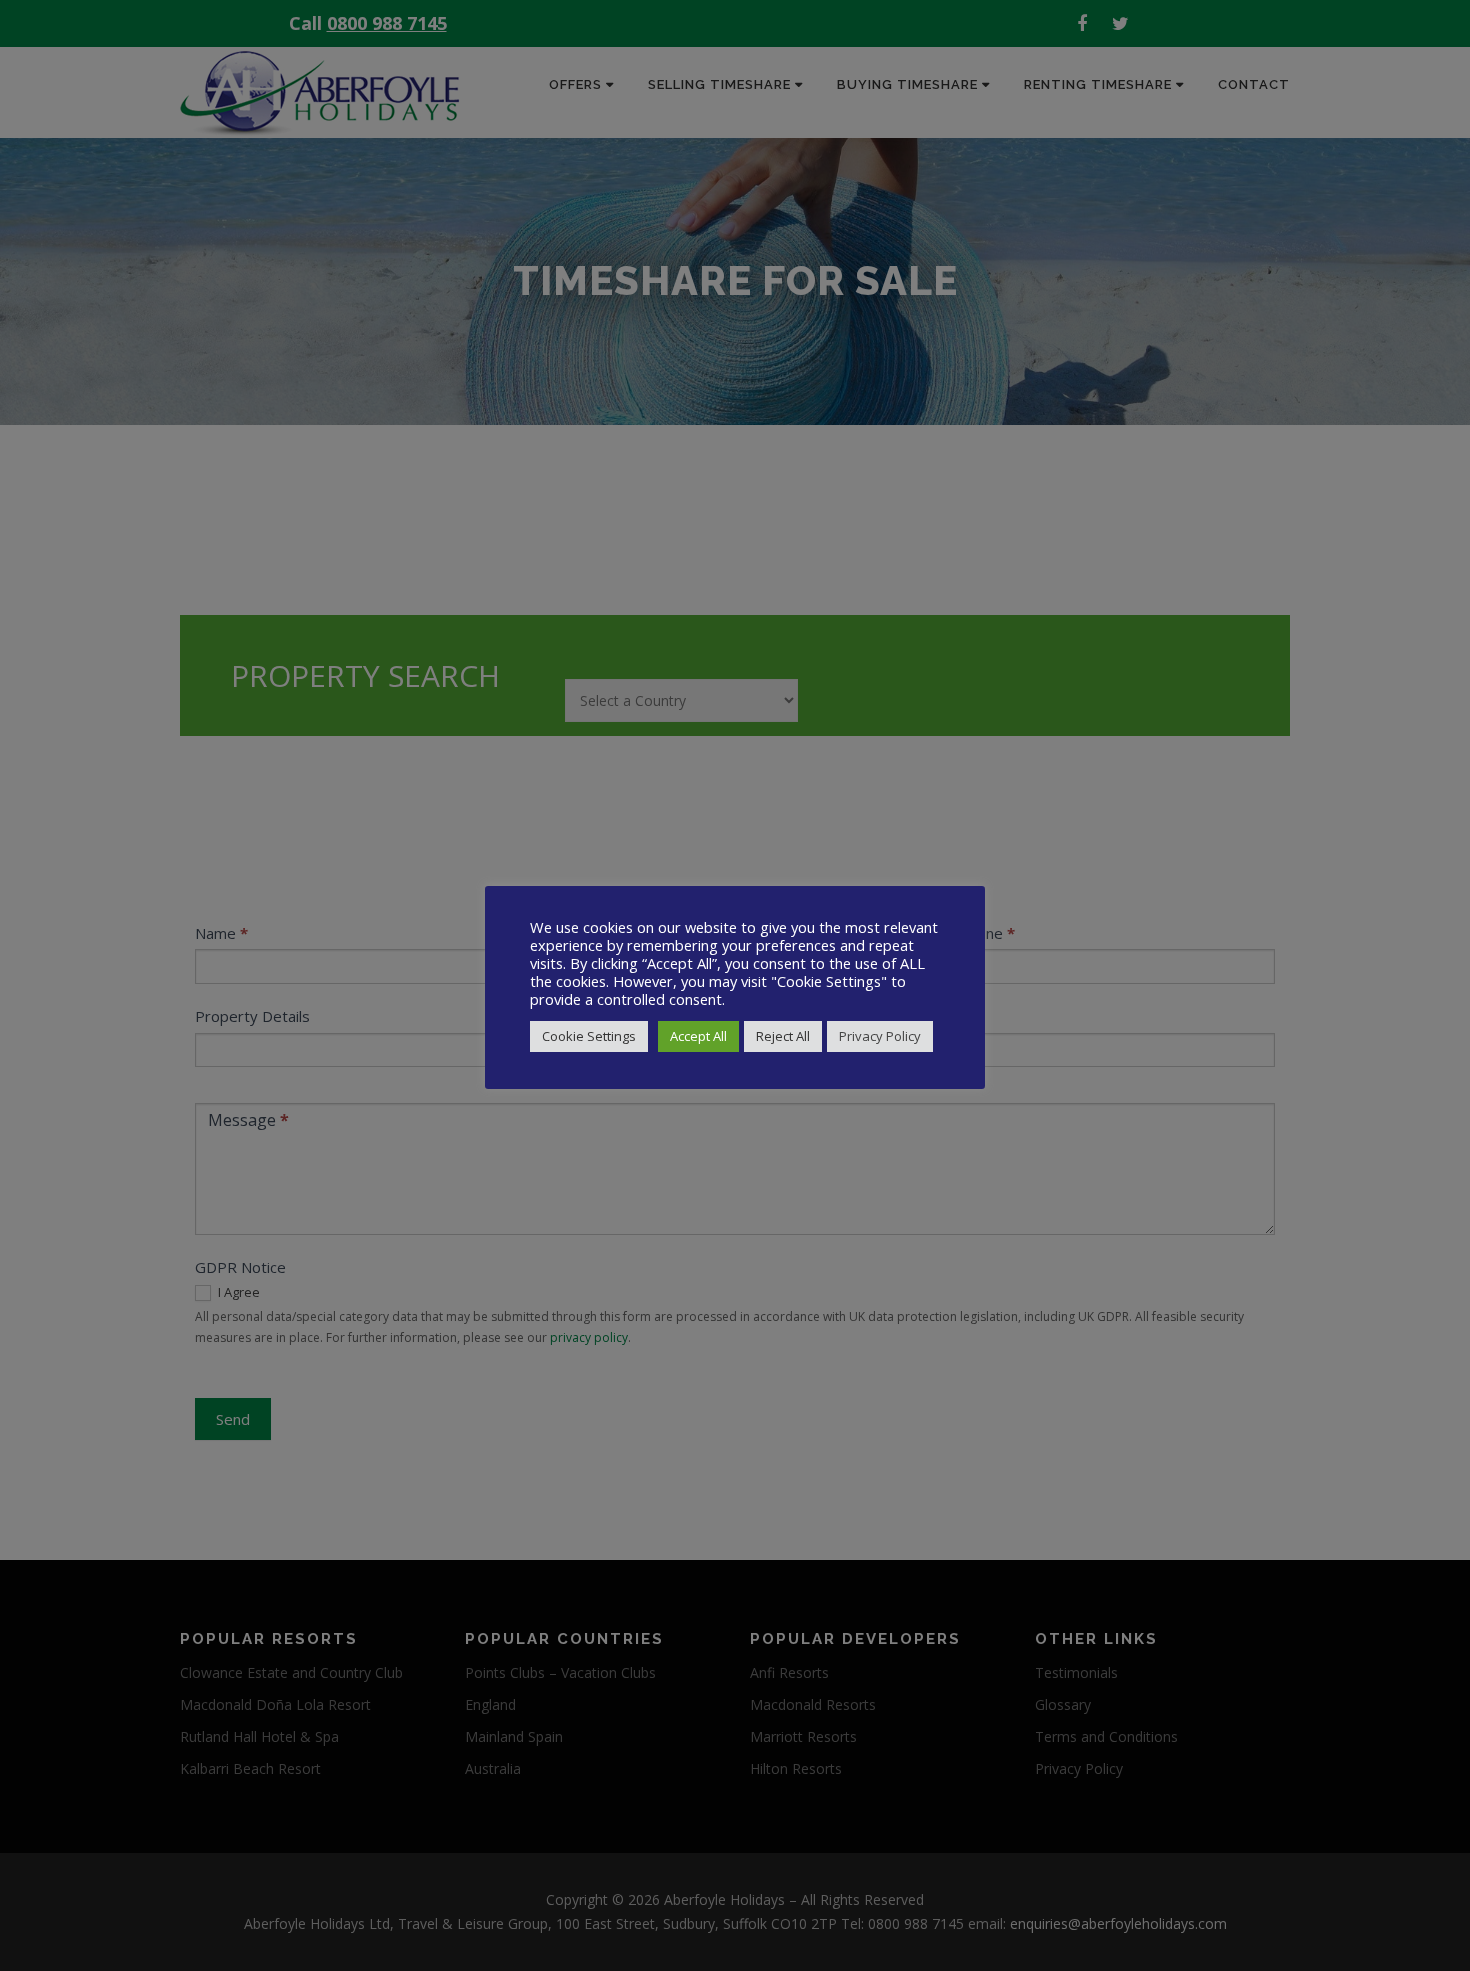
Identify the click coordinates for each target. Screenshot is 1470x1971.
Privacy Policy (880, 1036)
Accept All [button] (698, 1036)
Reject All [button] (783, 1036)
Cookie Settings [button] (589, 1036)
